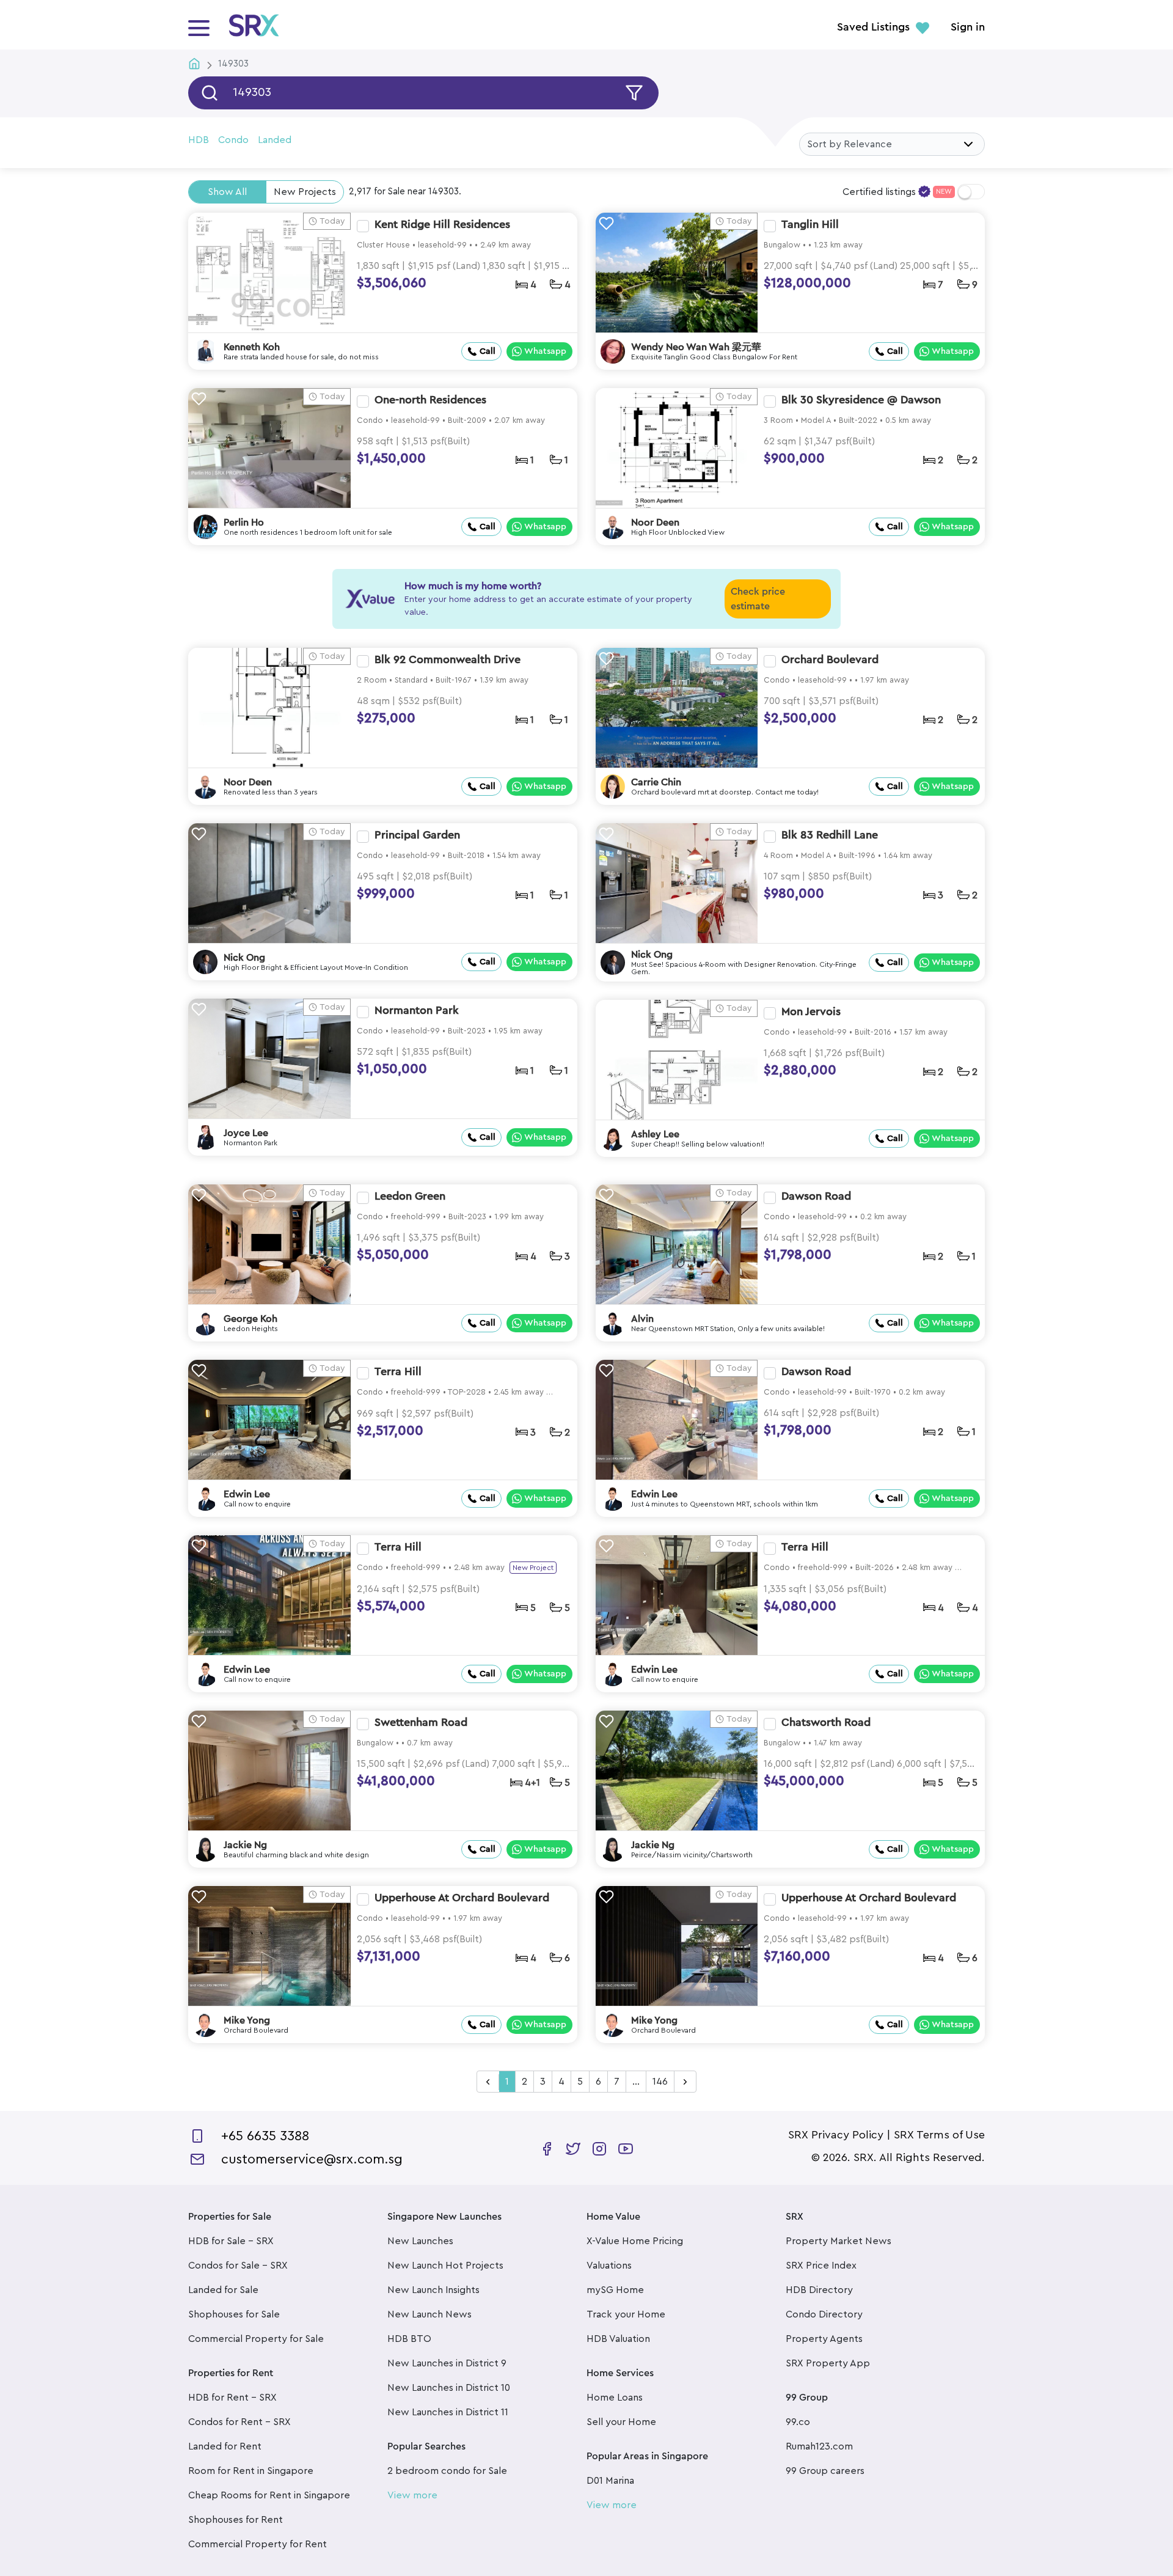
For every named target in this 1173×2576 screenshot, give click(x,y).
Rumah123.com (819, 2446)
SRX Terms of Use (939, 2135)
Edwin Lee (247, 1494)
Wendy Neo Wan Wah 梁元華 (696, 347)
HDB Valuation (618, 2339)
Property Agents (824, 2339)
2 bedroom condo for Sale (447, 2471)
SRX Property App (828, 2363)
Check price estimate (758, 599)
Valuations (609, 2266)
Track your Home (626, 2314)
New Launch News (429, 2314)
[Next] (685, 2082)
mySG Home (615, 2290)
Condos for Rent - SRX (239, 2422)
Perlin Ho (244, 523)
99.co (798, 2422)
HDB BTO (409, 2339)
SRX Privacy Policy (836, 2135)
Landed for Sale (223, 2290)
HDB (199, 140)
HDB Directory (819, 2290)
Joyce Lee (246, 1133)
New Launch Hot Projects (445, 2266)
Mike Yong (247, 2020)
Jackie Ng (245, 1845)
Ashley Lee (655, 1134)
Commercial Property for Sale (256, 2339)
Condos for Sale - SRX (238, 2266)
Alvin (642, 1319)
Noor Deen (655, 523)
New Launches (420, 2241)
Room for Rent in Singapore (251, 2471)
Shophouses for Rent (236, 2520)
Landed (275, 140)
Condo (233, 140)
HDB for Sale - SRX (231, 2241)
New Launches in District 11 (448, 2412)
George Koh (250, 1319)
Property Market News (839, 2241)
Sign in (968, 28)
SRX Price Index (821, 2266)
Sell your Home (621, 2422)
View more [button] (412, 2495)
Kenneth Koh (252, 347)
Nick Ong (244, 958)
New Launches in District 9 (447, 2363)
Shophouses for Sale (234, 2314)
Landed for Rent (225, 2446)
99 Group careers (825, 2471)
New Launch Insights (433, 2290)
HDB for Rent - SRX (232, 2398)
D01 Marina (610, 2481)
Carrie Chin (656, 782)
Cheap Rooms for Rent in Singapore (269, 2495)
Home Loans (615, 2398)
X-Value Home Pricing (635, 2241)
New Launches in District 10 (449, 2388)
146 (660, 2082)
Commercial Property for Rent (258, 2544)
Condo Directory (824, 2314)
